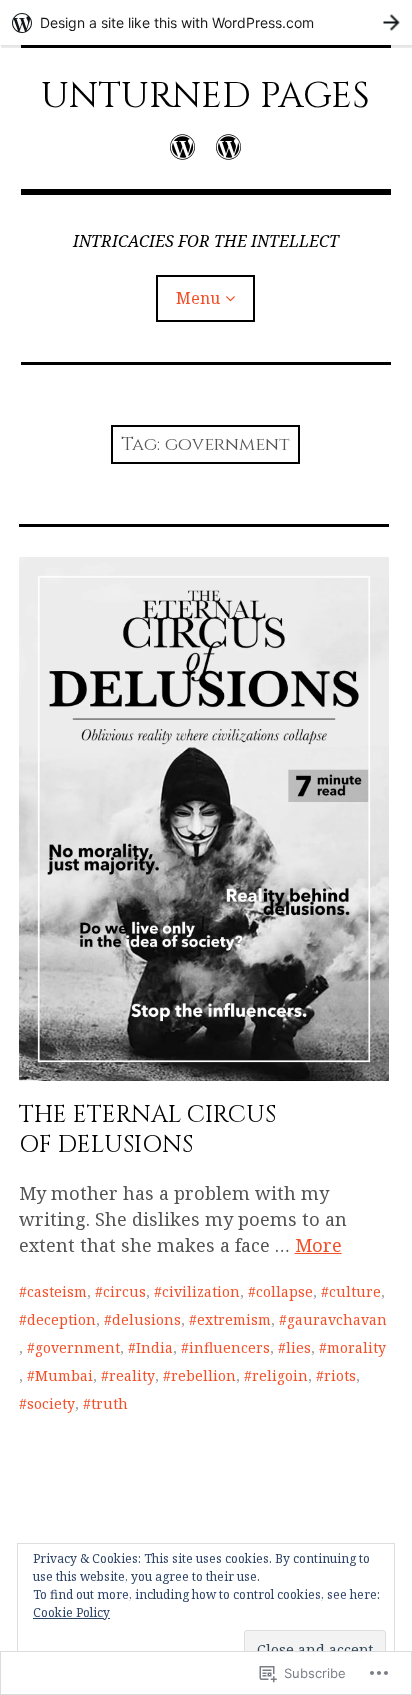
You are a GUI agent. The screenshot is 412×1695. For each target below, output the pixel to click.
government (77, 1347)
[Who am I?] (228, 146)
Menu (198, 298)
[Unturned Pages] (182, 146)
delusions (146, 1319)
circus (124, 1291)
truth (109, 1403)
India (154, 1347)
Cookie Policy (71, 1612)
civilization (201, 1291)
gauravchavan (337, 1319)
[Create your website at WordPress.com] (206, 22)
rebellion (203, 1375)
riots (340, 1375)
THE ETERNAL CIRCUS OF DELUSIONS (147, 1129)
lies (298, 1347)
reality (132, 1375)
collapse (284, 1291)
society (51, 1403)
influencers (229, 1347)
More (318, 1245)
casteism (57, 1291)
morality (356, 1347)
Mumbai (64, 1375)
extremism (234, 1319)
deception (61, 1319)
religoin (280, 1375)
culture (355, 1291)
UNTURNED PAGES (205, 96)
